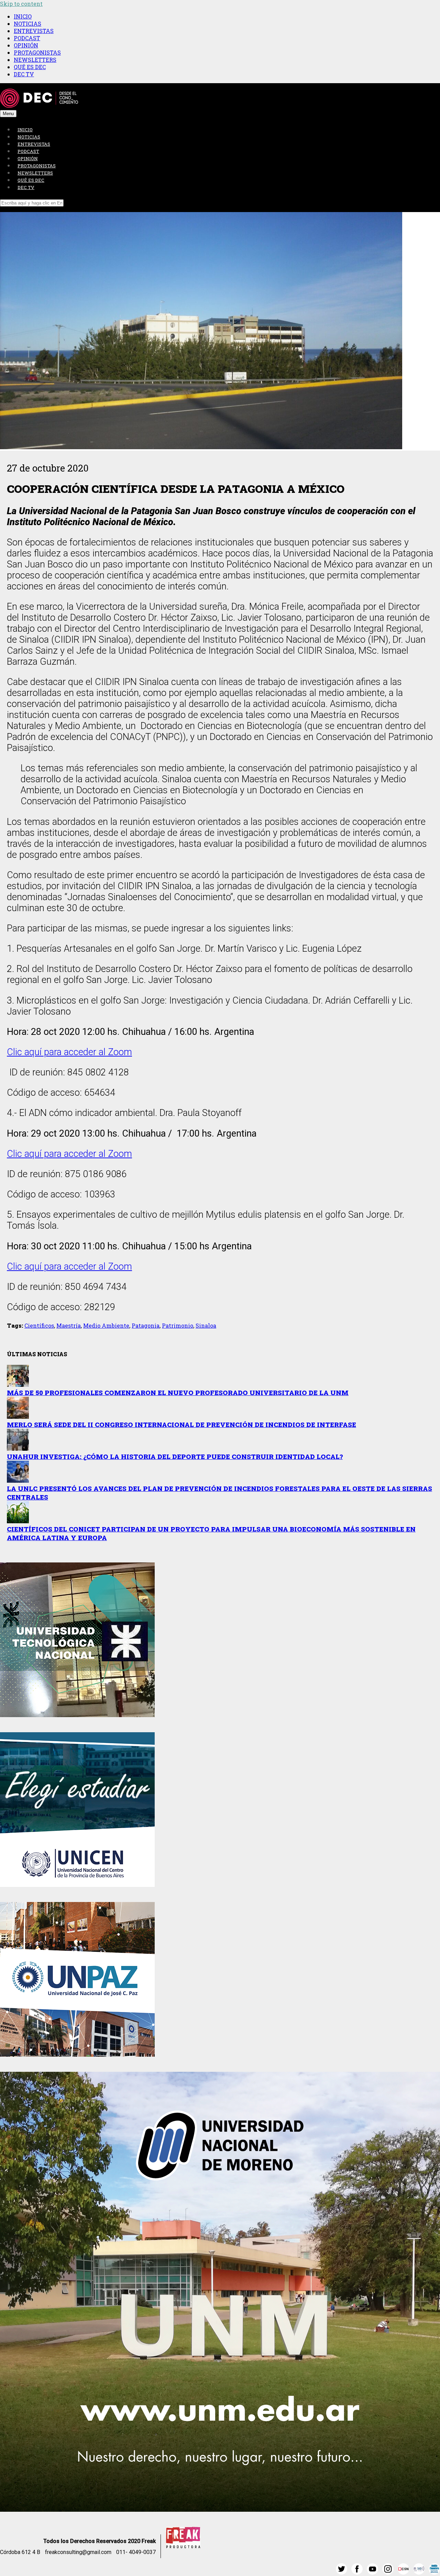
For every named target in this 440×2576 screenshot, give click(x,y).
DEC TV (24, 74)
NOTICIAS (27, 24)
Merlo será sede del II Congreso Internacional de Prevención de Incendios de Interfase (181, 1424)
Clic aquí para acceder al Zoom (69, 1052)
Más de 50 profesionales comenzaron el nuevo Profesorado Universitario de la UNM (178, 1392)
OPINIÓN (26, 45)
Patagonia (146, 1325)
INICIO (23, 16)
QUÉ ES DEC (30, 67)
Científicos (39, 1325)
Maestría (69, 1325)
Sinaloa (206, 1325)
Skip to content (21, 4)
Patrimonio (178, 1325)
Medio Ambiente (106, 1325)
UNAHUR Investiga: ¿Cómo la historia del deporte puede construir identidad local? (175, 1456)
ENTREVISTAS (34, 31)
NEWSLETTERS (35, 60)
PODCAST (27, 38)
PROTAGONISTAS (37, 52)
